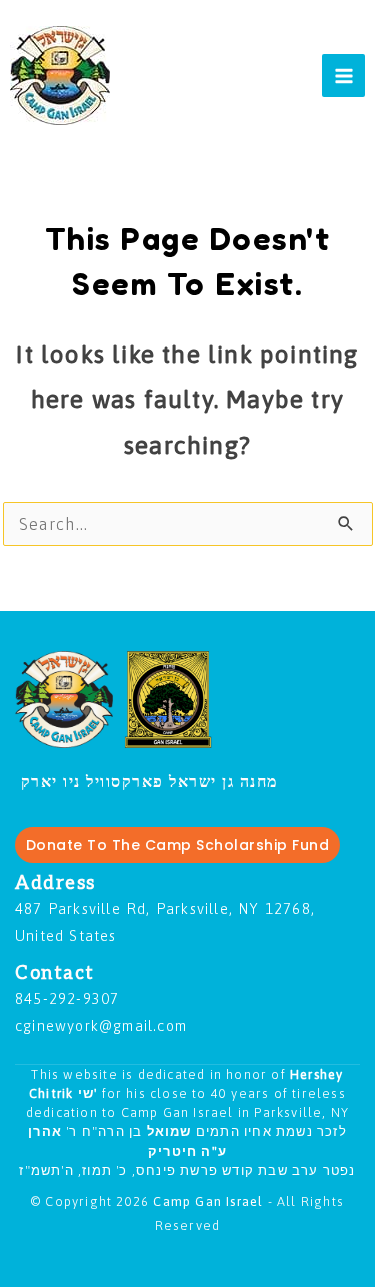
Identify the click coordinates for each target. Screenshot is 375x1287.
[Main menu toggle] (343, 75)
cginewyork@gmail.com (101, 1025)
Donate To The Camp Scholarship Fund (178, 845)
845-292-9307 (67, 998)
